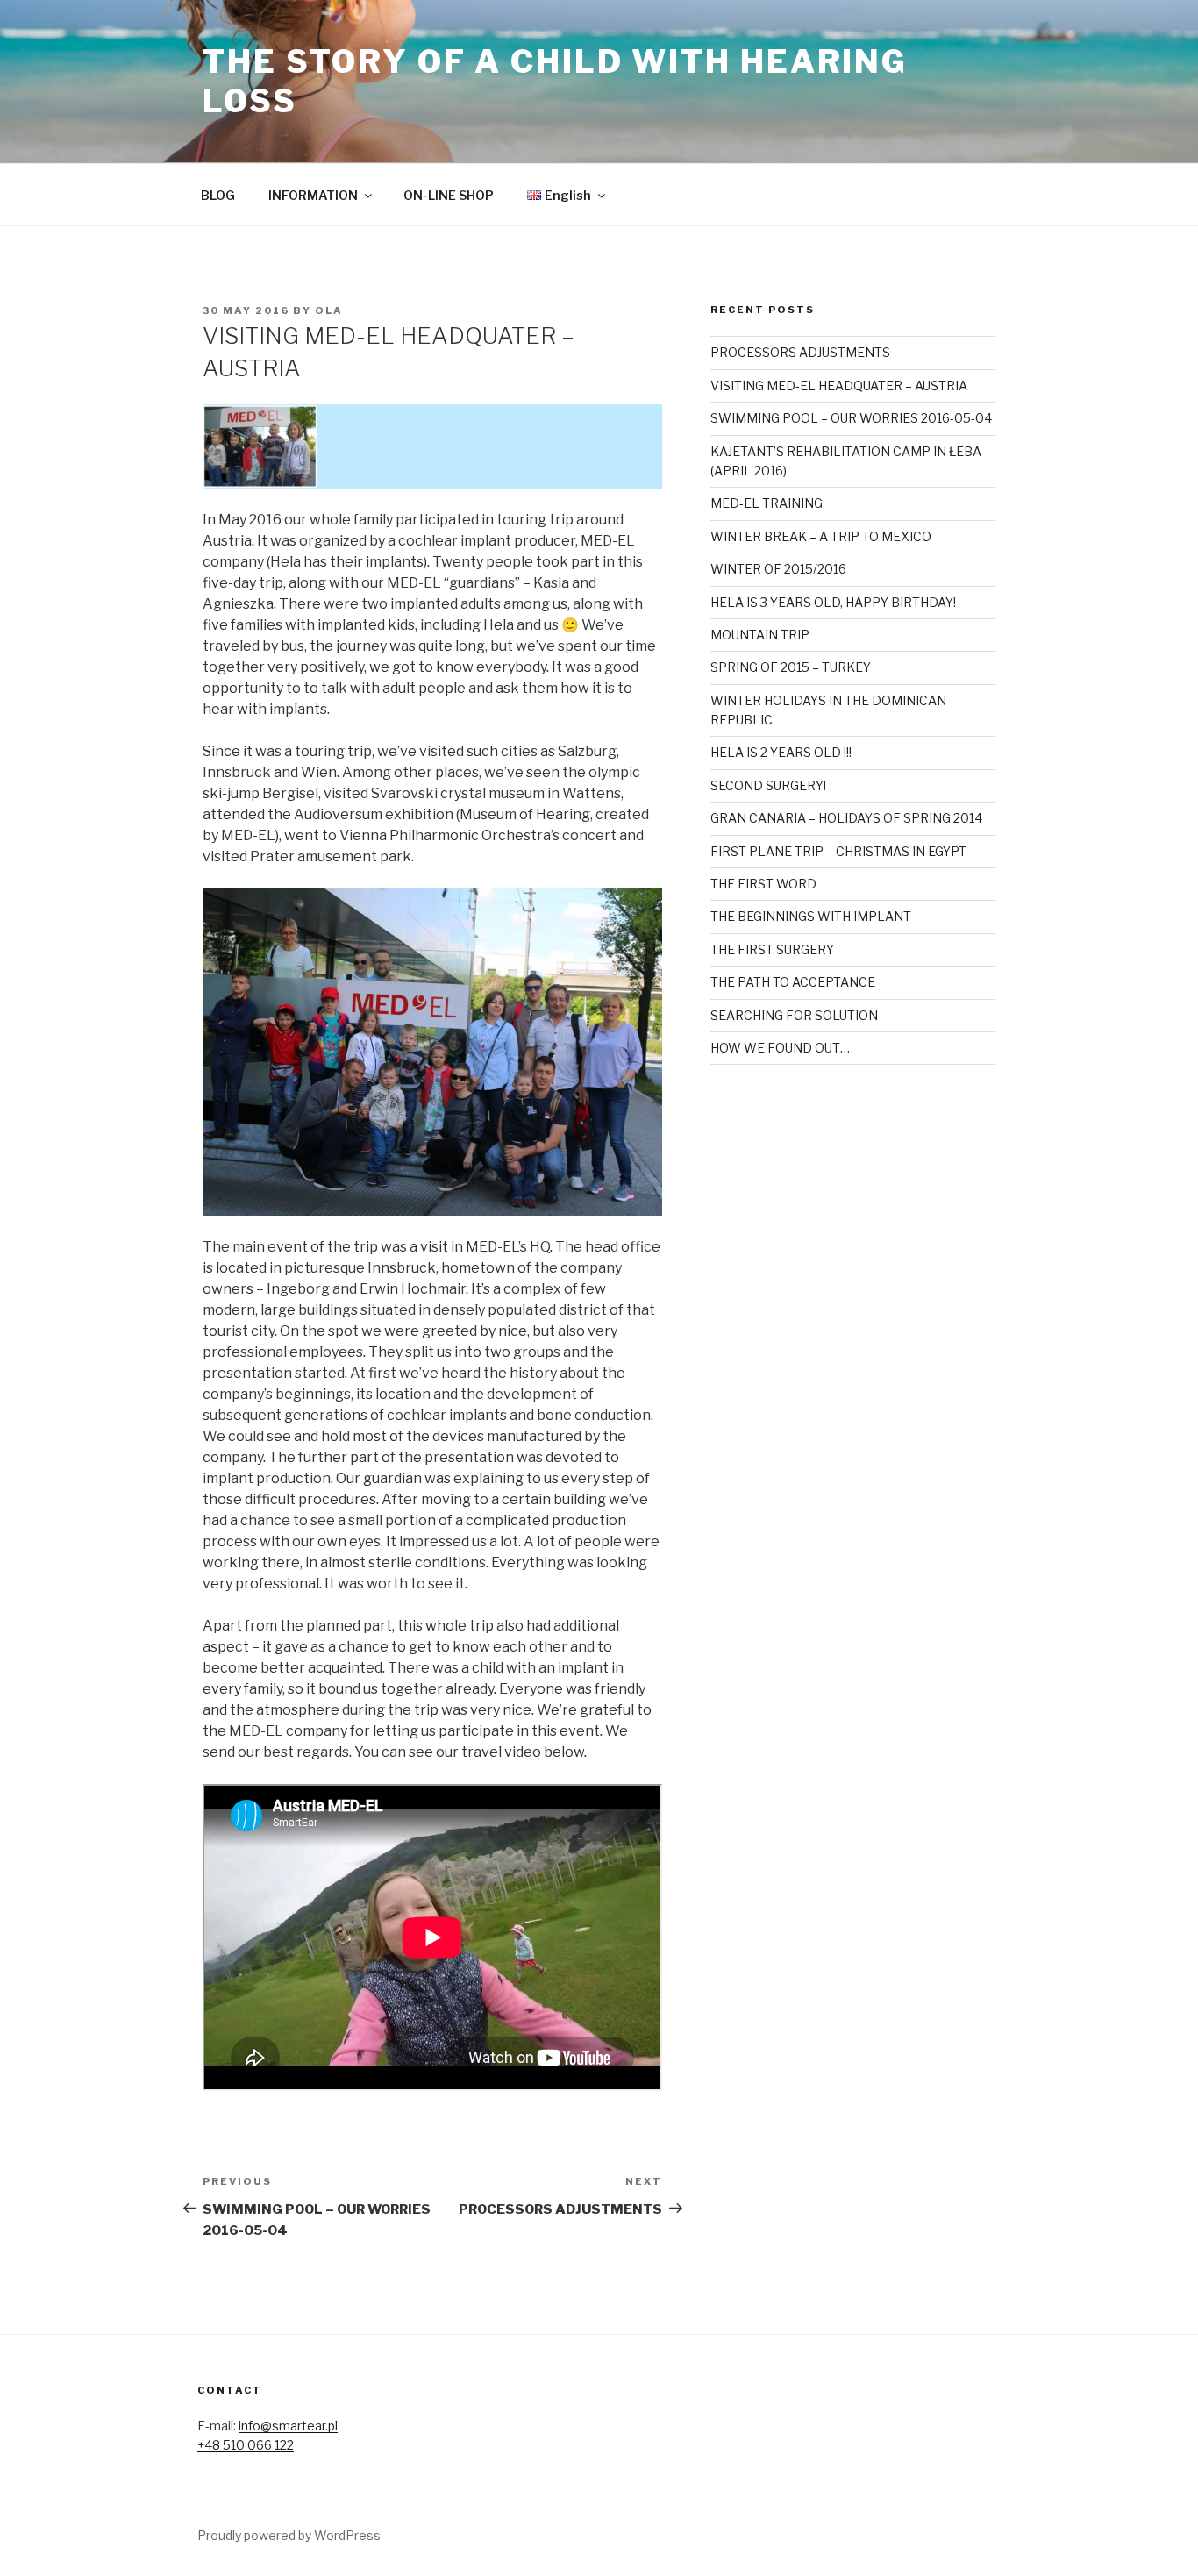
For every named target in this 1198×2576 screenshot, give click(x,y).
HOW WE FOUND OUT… (780, 1048)
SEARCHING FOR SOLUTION (794, 1015)
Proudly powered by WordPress (289, 2535)
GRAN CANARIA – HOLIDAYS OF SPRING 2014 (846, 818)
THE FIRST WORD (763, 884)
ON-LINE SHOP (449, 195)
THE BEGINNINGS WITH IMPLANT (811, 916)
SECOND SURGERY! (768, 785)
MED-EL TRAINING (767, 503)
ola (329, 310)
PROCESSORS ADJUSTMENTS (800, 352)
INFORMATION (313, 195)
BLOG (218, 195)
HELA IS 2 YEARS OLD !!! (781, 752)
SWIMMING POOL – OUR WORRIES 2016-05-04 (851, 418)
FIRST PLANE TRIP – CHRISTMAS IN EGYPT (838, 851)
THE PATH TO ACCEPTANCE (793, 982)
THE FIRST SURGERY (772, 949)
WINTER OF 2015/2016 (778, 569)
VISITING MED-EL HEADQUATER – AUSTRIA (839, 385)
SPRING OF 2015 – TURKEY (791, 667)
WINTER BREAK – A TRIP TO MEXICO (821, 536)
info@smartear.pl (288, 2426)
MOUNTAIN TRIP (760, 635)
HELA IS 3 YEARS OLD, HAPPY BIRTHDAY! (833, 602)
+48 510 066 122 (246, 2445)
